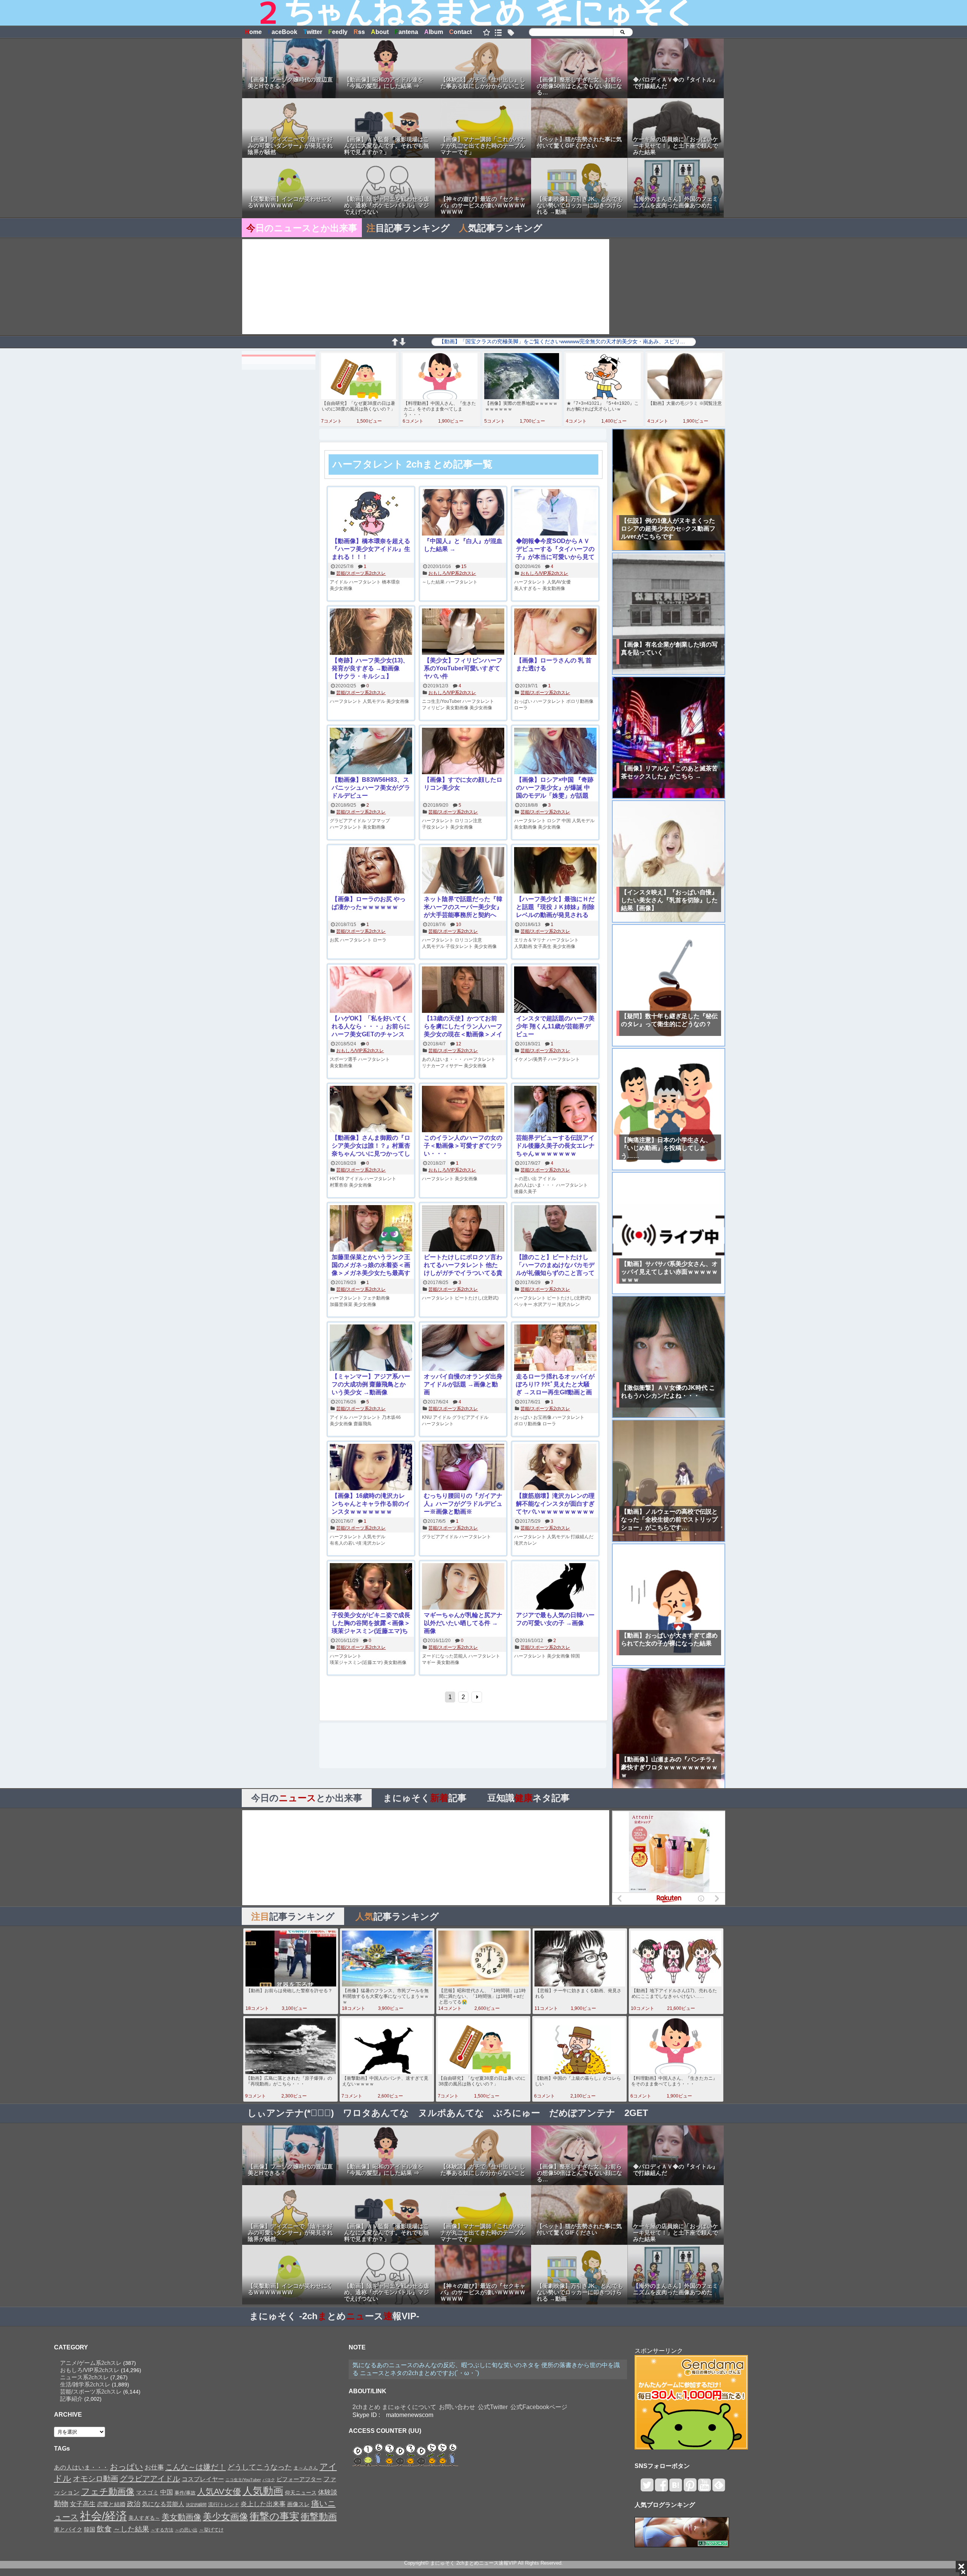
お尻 (334, 940)
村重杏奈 (339, 1185)
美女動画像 (554, 588)
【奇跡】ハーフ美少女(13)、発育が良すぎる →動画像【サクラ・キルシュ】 (370, 668)
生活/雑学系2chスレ (85, 2384)
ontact (460, 32)
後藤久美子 (525, 1192)
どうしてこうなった (260, 2467)
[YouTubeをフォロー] (704, 2488)
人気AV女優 (559, 582)
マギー (429, 1662)
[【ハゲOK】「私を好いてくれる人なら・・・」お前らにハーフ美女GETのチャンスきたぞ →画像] (371, 990)
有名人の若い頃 (346, 1543)
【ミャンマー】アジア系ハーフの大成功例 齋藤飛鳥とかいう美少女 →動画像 (371, 1384)
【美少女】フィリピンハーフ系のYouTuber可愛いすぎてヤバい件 (463, 668)
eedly (338, 32)
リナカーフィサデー (442, 1066)
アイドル (339, 582)
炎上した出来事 (263, 2504)
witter (313, 32)
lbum (434, 32)
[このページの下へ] (402, 343)
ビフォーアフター (299, 2479)
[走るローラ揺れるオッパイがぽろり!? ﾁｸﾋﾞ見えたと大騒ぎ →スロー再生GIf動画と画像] (555, 1348)
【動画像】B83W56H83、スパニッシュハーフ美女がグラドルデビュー (371, 788)
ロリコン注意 (468, 821)
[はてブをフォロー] (676, 2488)
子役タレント (436, 827)
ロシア (554, 821)
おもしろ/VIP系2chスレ (452, 573)
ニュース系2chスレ (84, 2377)
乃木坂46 (391, 1417)
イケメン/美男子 (531, 1059)
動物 (61, 2504)
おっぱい (523, 701)
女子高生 (542, 946)
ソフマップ (378, 821)
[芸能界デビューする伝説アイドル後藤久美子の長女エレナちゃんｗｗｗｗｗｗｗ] (555, 1110)
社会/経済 (103, 2516)
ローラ (521, 708)
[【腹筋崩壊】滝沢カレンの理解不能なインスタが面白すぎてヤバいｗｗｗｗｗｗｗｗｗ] (555, 1468)
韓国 (575, 1656)
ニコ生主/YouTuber (442, 701)
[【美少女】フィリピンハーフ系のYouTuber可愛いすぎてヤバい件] (463, 632)
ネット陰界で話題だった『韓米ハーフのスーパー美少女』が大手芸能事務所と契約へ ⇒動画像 (463, 907)
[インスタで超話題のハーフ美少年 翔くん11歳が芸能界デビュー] (555, 990)
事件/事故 (185, 2493)
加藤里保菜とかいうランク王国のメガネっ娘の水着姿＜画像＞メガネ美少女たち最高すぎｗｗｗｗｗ (371, 1265)
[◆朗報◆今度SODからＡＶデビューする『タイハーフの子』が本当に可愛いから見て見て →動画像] (555, 513)
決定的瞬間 (196, 2505)
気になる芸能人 (163, 2504)
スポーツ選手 (343, 1059)
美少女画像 (341, 588)
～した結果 (433, 582)
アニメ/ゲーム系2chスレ (91, 2363)
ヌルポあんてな (451, 2113)
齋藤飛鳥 (363, 1424)
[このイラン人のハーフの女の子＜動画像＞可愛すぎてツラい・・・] (463, 1110)
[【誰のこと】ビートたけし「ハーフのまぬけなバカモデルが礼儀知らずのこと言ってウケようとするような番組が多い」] (555, 1229)
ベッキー (523, 1304)
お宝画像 (542, 1417)
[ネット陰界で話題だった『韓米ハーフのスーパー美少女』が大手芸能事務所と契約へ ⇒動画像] (463, 871)
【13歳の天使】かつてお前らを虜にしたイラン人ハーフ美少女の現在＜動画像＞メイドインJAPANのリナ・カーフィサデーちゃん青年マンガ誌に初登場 (463, 1027)
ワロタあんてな (376, 2113)
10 (459, 925)
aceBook (283, 32)
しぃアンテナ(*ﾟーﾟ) (291, 2113)
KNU (427, 1417)
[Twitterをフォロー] (647, 2488)
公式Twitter (493, 2407)
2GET (636, 2113)
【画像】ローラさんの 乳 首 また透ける (554, 664)
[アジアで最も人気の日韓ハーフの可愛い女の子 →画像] (555, 1587)
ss (359, 32)
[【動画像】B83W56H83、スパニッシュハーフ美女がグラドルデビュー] (371, 752)
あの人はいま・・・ (442, 1059)
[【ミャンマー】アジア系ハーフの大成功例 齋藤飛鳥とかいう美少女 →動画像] (371, 1348)
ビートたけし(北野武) (477, 1298)
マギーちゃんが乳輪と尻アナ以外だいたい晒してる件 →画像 (463, 1623)
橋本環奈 (391, 582)
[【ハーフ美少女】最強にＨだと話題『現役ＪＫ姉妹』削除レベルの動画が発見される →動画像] (555, 871)
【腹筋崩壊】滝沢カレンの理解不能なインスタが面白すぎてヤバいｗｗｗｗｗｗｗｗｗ (555, 1504)
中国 (566, 821)
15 (464, 566)
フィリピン (433, 708)
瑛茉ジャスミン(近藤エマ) (356, 1662)
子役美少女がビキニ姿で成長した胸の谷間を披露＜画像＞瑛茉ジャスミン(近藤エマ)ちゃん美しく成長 (371, 1623)
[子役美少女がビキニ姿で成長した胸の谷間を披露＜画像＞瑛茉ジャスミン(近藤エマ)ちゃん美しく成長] (371, 1587)
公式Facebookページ (539, 2407)
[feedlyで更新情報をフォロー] (719, 2488)
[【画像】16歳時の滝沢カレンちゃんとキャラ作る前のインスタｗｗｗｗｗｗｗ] (371, 1468)
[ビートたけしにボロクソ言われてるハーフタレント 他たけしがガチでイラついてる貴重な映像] (463, 1229)
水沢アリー (545, 1304)
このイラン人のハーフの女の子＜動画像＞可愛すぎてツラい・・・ (463, 1146)
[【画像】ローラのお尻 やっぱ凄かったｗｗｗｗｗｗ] (371, 871)
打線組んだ (582, 1537)
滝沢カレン (568, 1304)
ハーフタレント (365, 582)
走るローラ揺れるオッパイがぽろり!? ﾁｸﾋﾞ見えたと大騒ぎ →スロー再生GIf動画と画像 (555, 1385)
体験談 (328, 2492)
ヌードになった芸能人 (445, 1656)
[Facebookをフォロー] (661, 2488)
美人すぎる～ (528, 588)
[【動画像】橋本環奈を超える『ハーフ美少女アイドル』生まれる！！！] (371, 513)
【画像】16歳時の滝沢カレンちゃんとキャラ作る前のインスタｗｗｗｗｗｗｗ (371, 1504)
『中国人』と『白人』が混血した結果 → (463, 545)
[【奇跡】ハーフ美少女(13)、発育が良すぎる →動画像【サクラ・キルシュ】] (371, 632)
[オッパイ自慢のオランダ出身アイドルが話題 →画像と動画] (463, 1348)
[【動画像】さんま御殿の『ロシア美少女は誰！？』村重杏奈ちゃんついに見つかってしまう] (371, 1110)
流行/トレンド (224, 2504)
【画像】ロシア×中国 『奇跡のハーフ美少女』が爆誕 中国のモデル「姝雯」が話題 (555, 788)
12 (459, 1044)
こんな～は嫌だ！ (196, 2467)
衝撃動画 (319, 2517)
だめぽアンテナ (582, 2113)
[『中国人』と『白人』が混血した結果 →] (463, 513)
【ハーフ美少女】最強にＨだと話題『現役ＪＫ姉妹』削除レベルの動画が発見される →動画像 (555, 907)
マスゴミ (147, 2492)
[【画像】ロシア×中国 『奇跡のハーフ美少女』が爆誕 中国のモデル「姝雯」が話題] (555, 752)
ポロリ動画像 (580, 701)
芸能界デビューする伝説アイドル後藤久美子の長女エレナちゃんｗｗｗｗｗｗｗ (555, 1146)
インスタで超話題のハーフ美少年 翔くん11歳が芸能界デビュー (555, 1026)
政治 (134, 2504)
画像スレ (298, 2504)
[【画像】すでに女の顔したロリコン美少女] (463, 752)
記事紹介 (71, 2399)
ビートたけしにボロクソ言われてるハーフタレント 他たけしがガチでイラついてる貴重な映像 (463, 1265)
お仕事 (154, 2467)
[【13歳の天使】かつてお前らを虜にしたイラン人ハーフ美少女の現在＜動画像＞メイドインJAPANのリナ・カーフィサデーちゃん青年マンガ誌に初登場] (463, 990)
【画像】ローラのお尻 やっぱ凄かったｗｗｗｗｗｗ (369, 903)
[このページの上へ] (395, 343)
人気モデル (374, 701)
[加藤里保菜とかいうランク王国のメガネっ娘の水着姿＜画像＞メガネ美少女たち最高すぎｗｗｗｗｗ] (371, 1229)
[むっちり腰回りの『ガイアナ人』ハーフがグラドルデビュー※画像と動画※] (463, 1468)
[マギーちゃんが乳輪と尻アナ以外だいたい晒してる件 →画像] (463, 1587)
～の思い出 (525, 1179)
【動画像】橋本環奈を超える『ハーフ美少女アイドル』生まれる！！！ (371, 549)
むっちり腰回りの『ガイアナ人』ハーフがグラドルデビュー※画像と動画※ (463, 1504)
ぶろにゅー (517, 2113)
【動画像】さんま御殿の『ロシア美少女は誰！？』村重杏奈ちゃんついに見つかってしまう (371, 1146)
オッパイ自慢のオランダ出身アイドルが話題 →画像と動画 (463, 1384)
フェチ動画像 (376, 1298)
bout (380, 32)
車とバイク (68, 2530)
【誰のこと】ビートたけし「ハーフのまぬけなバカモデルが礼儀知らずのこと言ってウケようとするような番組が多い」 (555, 1265)
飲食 (104, 2529)
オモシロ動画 (96, 2479)
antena (406, 32)
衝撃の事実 (274, 2516)
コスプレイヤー (203, 2479)
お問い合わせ (457, 2407)
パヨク (269, 2480)
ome (253, 32)
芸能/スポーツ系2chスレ (361, 573)
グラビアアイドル (348, 821)
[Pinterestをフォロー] (690, 2488)
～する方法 (162, 2530)
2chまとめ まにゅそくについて (394, 2407)
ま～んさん (306, 2468)
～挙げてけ (211, 2530)
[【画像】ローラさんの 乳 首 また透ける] (555, 632)
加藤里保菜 (341, 1304)
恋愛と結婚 (111, 2504)
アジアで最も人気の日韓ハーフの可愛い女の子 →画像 (555, 1619)
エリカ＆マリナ (530, 940)
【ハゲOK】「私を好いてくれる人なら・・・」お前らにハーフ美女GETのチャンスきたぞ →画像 (371, 1027)
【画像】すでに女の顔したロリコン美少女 (463, 784)
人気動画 (523, 946)
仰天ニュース (301, 2493)
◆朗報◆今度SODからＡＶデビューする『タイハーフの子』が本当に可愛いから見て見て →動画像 (555, 549)
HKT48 (337, 1179)
